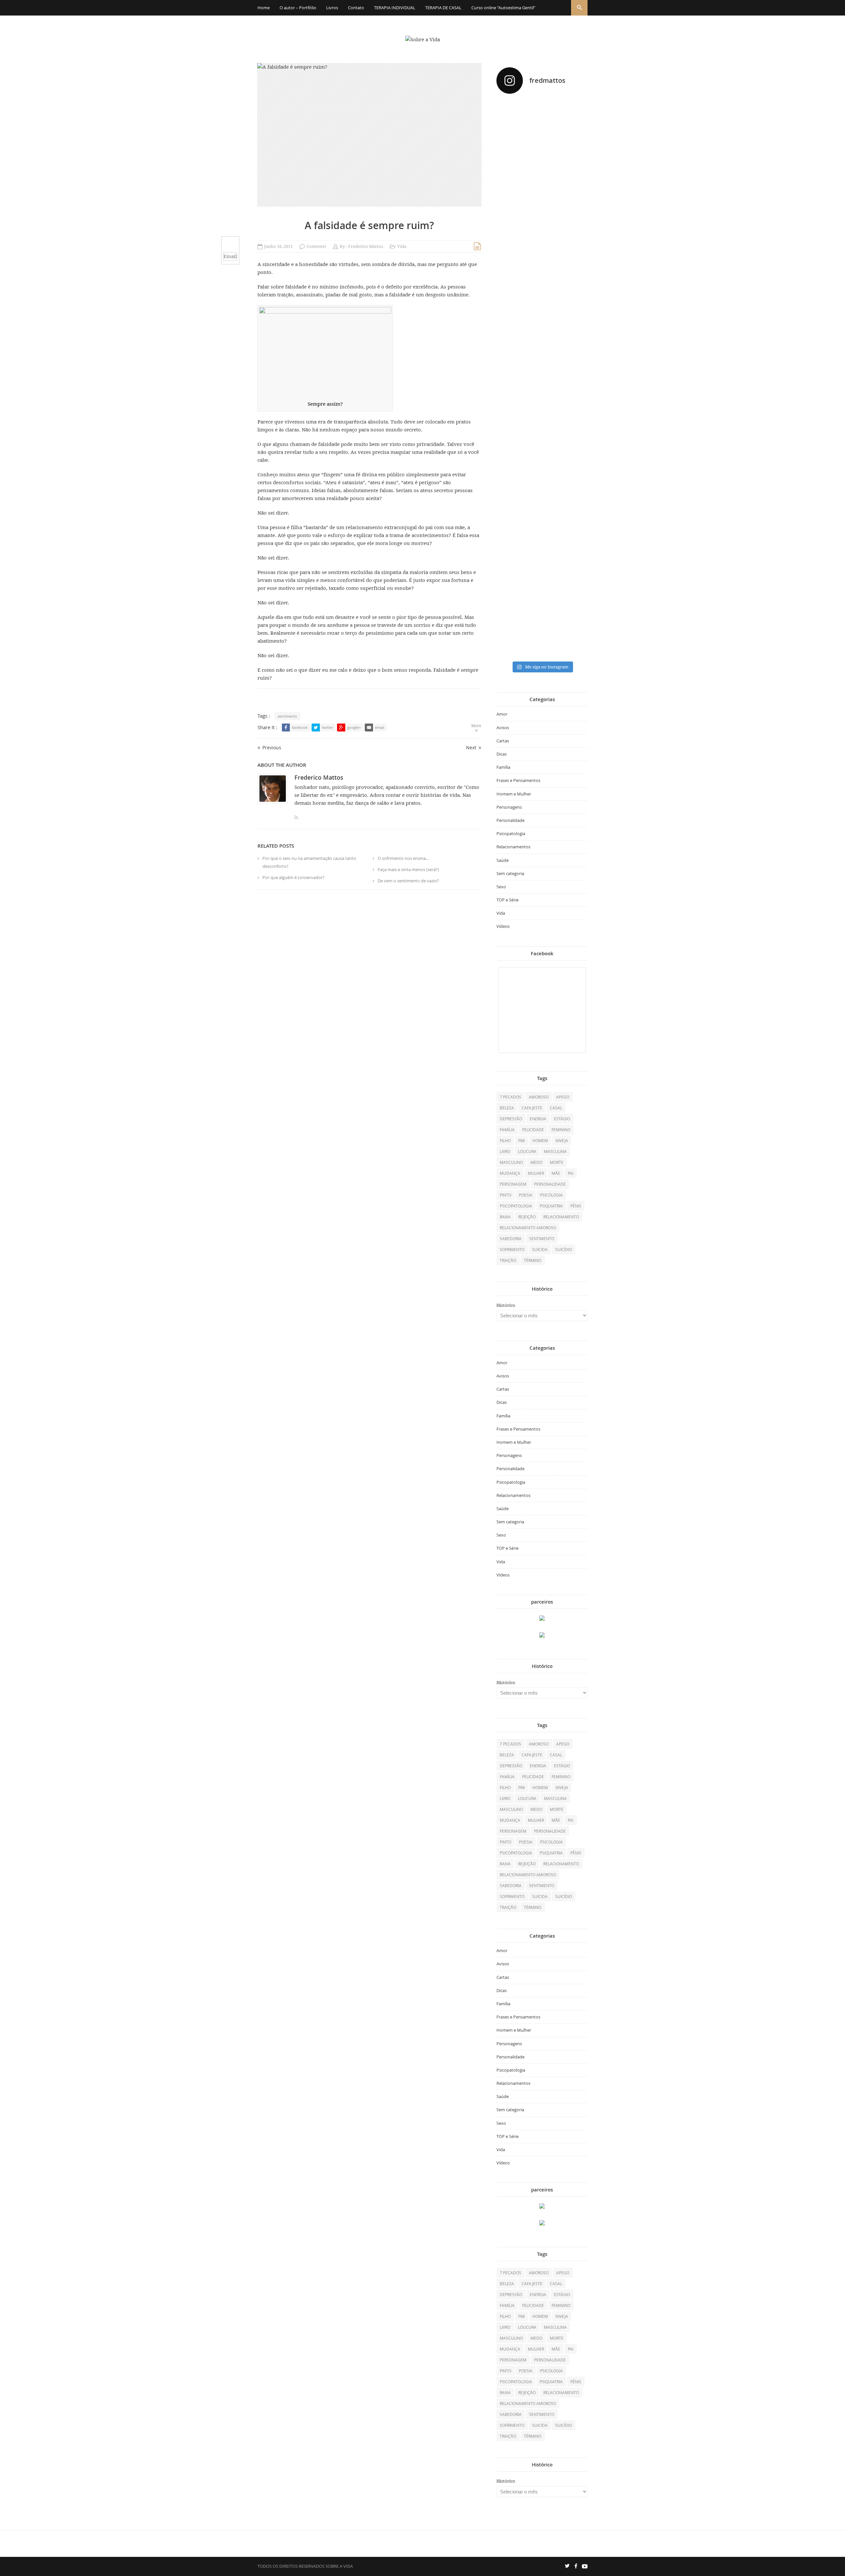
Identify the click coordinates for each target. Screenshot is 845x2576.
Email (230, 256)
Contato (356, 8)
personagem (513, 1184)
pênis (576, 1206)
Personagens (509, 807)
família (507, 1130)
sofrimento (512, 1249)
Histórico (506, 1305)
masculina (555, 1151)
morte (557, 1162)
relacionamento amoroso (528, 1228)
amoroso (539, 1097)
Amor (502, 714)
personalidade (550, 1184)
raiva (505, 1217)
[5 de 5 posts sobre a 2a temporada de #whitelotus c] (542, 548)
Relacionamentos (513, 847)
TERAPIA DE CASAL (443, 8)
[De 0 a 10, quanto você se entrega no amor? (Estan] (510, 178)
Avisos (503, 728)
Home (264, 8)
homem (540, 1140)
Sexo (501, 887)
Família (503, 767)
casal (556, 1108)
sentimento (287, 716)
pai (571, 1173)
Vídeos (503, 926)
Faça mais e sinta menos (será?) (408, 869)
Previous (272, 747)
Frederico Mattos (366, 246)
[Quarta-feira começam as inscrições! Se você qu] (574, 161)
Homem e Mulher (514, 794)
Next (471, 747)
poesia (526, 1195)
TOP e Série (507, 900)
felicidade (533, 1130)
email (380, 727)
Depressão (511, 1119)
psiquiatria (551, 1206)
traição (508, 1260)
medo (536, 1162)
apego (563, 1097)
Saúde (503, 860)
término (533, 1260)
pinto (506, 1195)
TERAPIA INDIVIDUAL (395, 8)
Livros (332, 8)
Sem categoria (510, 873)
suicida (540, 1249)
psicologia (551, 1195)
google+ (354, 727)
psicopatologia (516, 1206)
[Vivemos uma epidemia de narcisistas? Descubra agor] (510, 503)
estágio (562, 1119)
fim (522, 1140)
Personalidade (510, 820)
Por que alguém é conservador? (293, 877)
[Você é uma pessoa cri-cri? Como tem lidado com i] (574, 507)
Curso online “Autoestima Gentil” (503, 8)
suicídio (564, 1249)
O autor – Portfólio (298, 8)
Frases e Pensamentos (518, 780)
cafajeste (532, 1108)
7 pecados (510, 1097)
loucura (527, 1151)
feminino (561, 1130)
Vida (402, 246)
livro (505, 1151)
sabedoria (511, 1238)
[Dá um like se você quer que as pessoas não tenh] (542, 129)
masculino (511, 1162)
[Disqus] (369, 986)
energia (538, 1119)
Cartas (503, 741)
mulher (536, 1173)
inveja (562, 1140)
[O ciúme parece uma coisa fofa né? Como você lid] (574, 348)
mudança (510, 1173)
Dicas (502, 754)
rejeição (527, 1217)
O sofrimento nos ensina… (403, 858)
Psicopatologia (511, 833)
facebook (300, 727)
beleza (507, 1108)
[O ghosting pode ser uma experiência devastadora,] (510, 323)
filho (505, 1140)
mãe (556, 1173)
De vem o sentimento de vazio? (408, 881)
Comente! (316, 246)
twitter (327, 727)
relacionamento (561, 1217)
